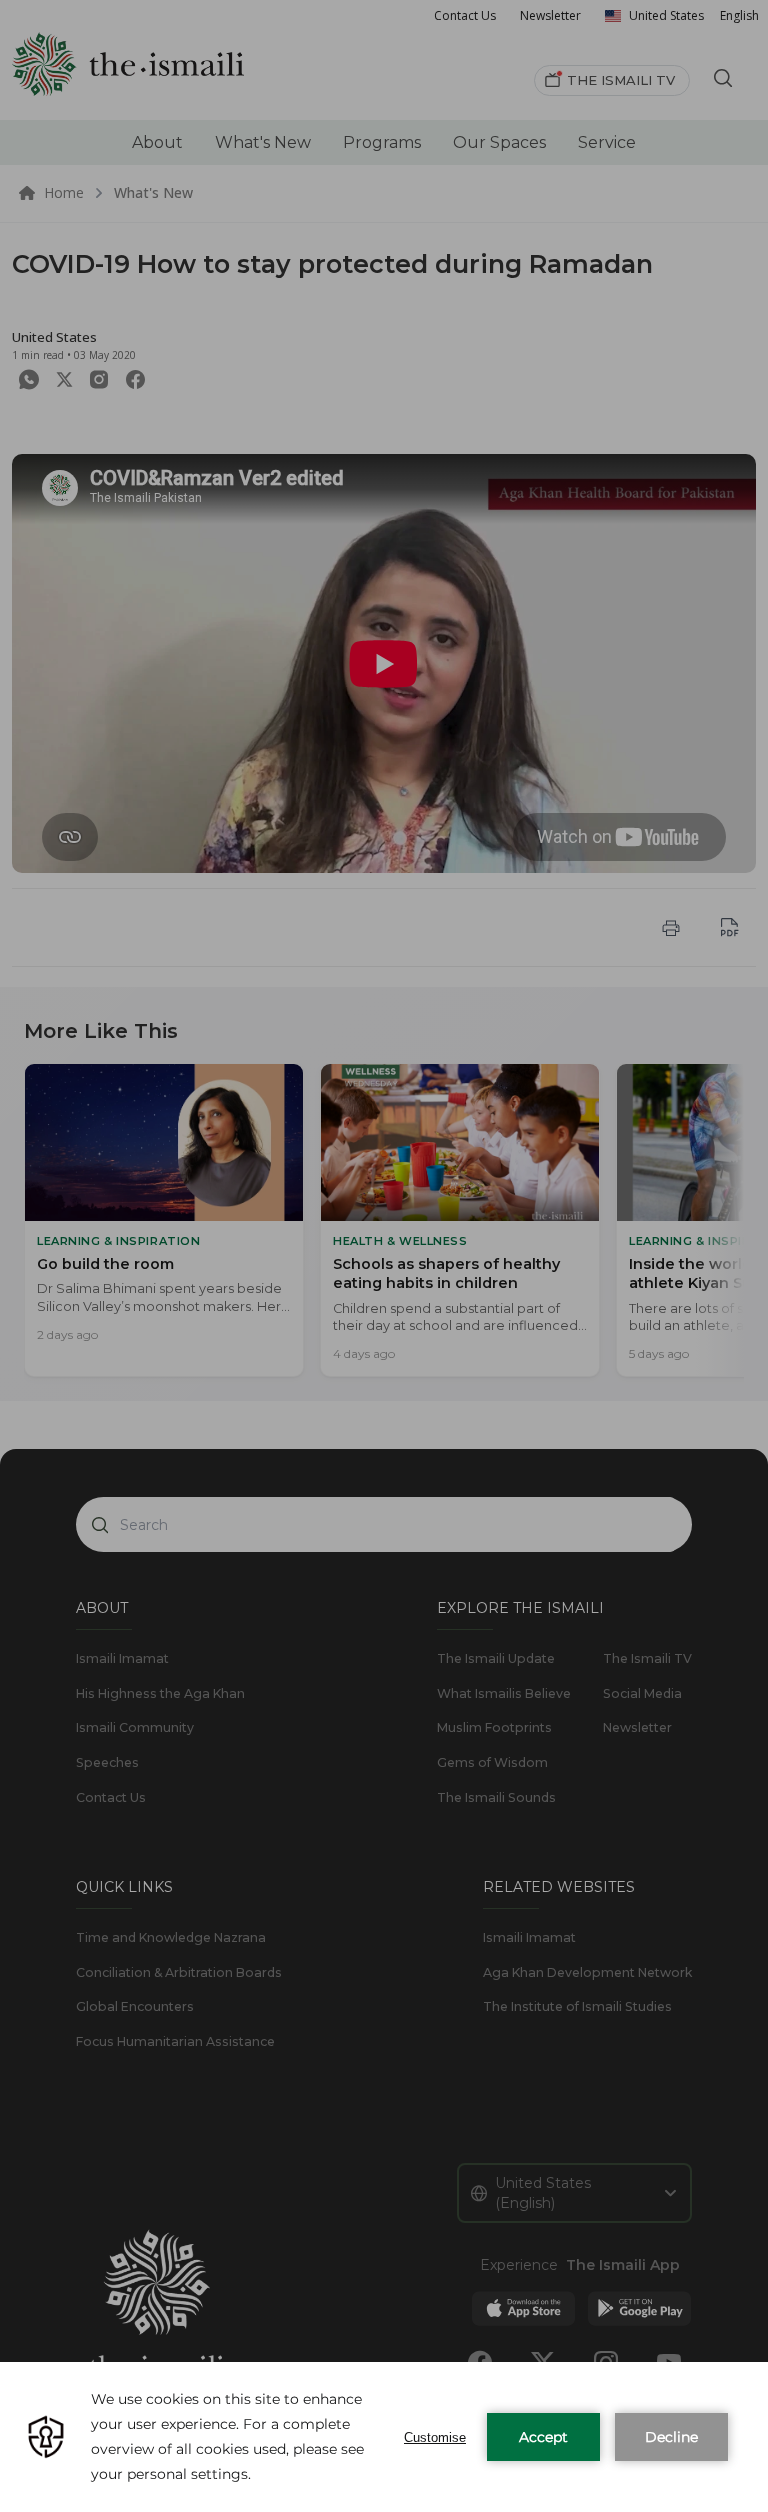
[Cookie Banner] (384, 2437)
